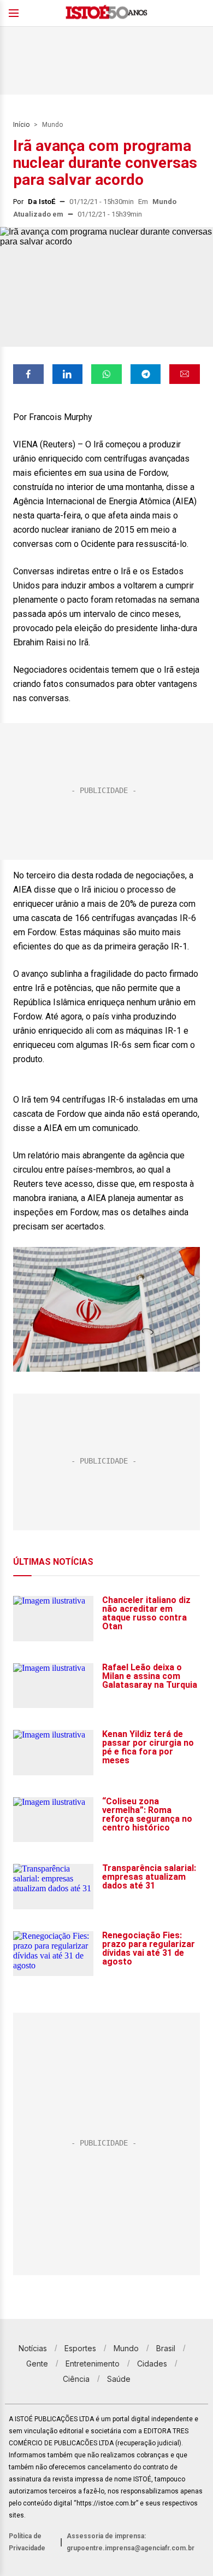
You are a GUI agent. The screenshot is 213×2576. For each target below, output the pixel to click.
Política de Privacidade (27, 2542)
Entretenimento (93, 2364)
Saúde (119, 2379)
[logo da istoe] (106, 13)
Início (21, 125)
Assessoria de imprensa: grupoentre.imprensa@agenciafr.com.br (131, 2542)
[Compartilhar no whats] (106, 374)
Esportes (80, 2348)
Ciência (76, 2379)
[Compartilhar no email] (185, 374)
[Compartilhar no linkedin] (68, 374)
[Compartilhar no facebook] (28, 374)
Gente (37, 2364)
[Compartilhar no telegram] (146, 374)
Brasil (166, 2348)
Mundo (52, 125)
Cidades (152, 2364)
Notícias (33, 2348)
